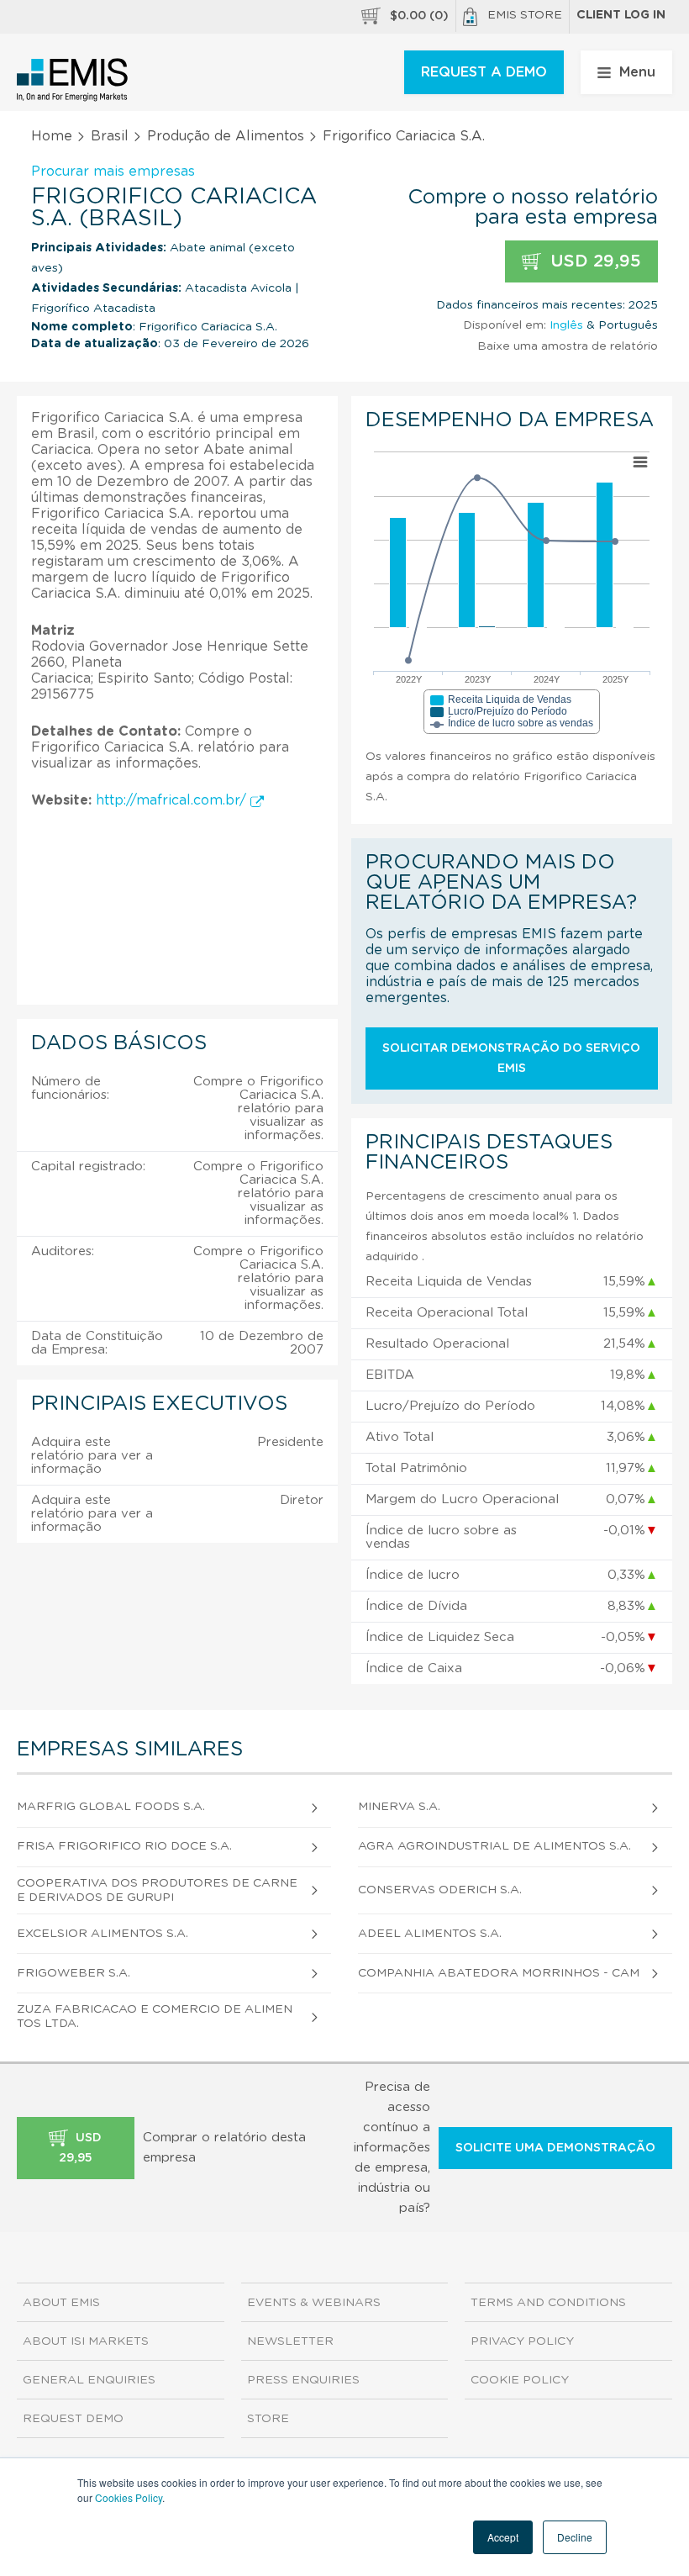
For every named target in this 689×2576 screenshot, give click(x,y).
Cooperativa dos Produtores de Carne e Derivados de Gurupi (157, 1890)
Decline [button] (575, 2537)
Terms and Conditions (548, 2303)
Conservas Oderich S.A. (440, 1890)
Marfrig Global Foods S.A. (111, 1807)
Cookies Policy (129, 2497)
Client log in (621, 15)
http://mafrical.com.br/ (173, 800)
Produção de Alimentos (226, 136)
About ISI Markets (86, 2341)
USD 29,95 (593, 261)
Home (52, 136)
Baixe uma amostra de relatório (568, 346)
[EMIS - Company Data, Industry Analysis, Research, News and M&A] (73, 80)
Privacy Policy (522, 2341)
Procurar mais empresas (113, 172)
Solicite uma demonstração (555, 2148)
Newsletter (290, 2341)
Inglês (566, 325)
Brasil (110, 136)
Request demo (73, 2419)
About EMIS (61, 2303)
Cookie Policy (520, 2380)
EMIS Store (525, 15)
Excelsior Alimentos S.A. (103, 1934)
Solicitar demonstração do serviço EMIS (511, 1058)
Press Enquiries (303, 2380)
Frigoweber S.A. (74, 1973)
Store (268, 2419)
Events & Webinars (314, 2303)
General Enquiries (89, 2380)
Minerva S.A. (399, 1807)
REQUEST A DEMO (484, 72)
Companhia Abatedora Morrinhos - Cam (499, 1973)
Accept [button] (503, 2537)
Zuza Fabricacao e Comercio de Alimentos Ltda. (155, 2016)
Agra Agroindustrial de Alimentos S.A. (494, 1846)
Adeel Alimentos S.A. (430, 1934)
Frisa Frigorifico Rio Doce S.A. (124, 1846)
